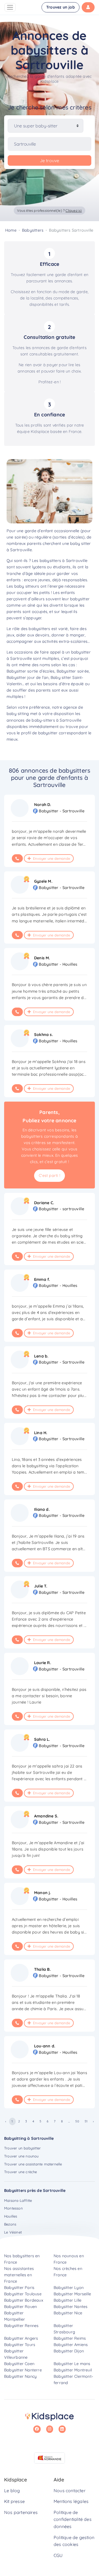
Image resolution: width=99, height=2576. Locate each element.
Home (11, 230)
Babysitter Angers (21, 2338)
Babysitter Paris (19, 2288)
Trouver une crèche (21, 2172)
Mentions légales (71, 2501)
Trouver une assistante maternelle (33, 2164)
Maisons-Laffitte (18, 2200)
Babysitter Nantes (71, 2307)
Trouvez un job (61, 7)
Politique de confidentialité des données (73, 2519)
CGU (58, 2555)
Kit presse (14, 2501)
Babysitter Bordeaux (24, 2300)
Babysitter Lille (68, 2300)
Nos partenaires (21, 2512)
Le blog (12, 2491)
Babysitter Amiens (71, 2345)
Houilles (11, 2216)
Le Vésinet (13, 2232)
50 (77, 2121)
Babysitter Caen (19, 2364)
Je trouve (50, 160)
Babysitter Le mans (72, 2364)
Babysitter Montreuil (73, 2370)
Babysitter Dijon (69, 2351)
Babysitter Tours (20, 2345)
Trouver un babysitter (22, 2148)
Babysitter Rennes (21, 2326)
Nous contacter (70, 2491)
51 (86, 2121)
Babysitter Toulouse (23, 2294)
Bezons (10, 2224)
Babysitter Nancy (20, 2376)
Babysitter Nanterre (23, 2370)
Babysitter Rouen (20, 2307)
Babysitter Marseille (72, 2294)
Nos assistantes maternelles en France (19, 2275)
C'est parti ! (50, 1175)
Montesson (13, 2208)
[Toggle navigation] (10, 7)
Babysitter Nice (68, 2313)
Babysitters (33, 230)
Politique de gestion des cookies (74, 2541)
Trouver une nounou (21, 2156)
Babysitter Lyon (69, 2288)
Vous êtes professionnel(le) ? (49, 210)
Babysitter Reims (70, 2338)
